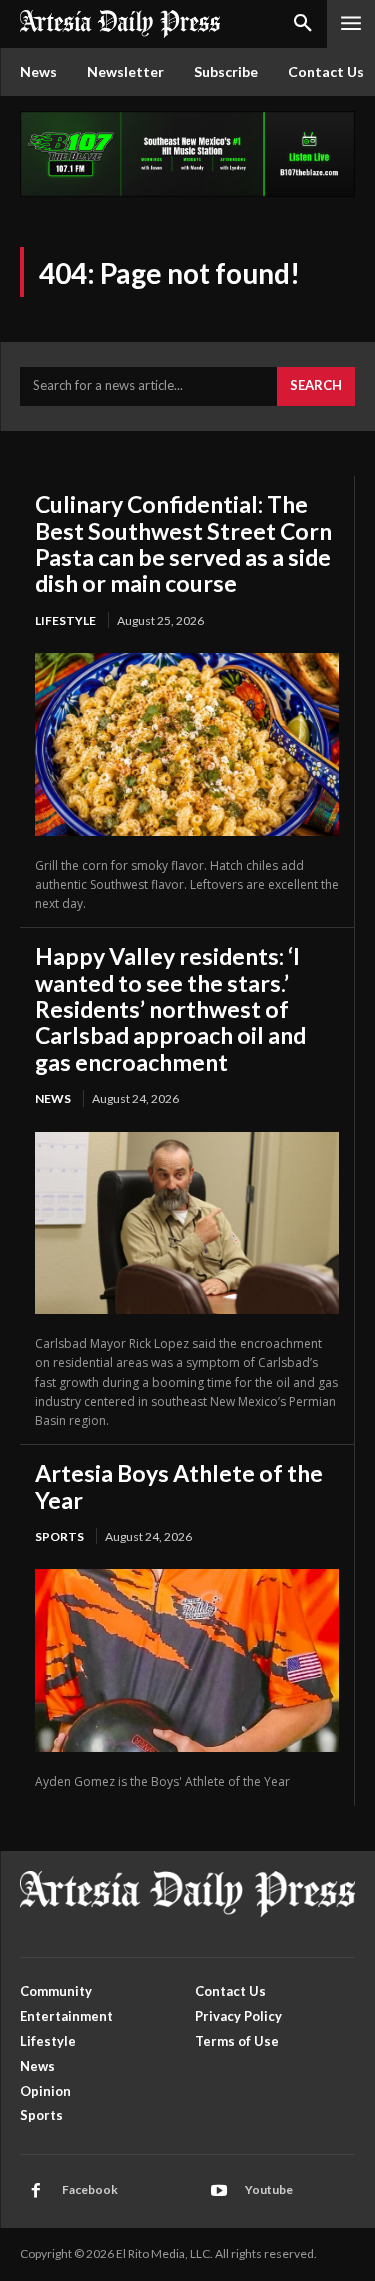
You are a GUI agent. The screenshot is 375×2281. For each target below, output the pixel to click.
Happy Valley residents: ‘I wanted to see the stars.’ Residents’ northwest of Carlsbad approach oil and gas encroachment (170, 1009)
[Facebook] (36, 2191)
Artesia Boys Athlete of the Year (179, 1486)
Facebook (90, 2189)
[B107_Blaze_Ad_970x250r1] (187, 191)
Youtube (269, 2189)
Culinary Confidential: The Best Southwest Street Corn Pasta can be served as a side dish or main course (183, 543)
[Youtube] (219, 2191)
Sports (59, 1536)
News (53, 1098)
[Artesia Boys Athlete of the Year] (187, 1660)
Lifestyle (65, 620)
